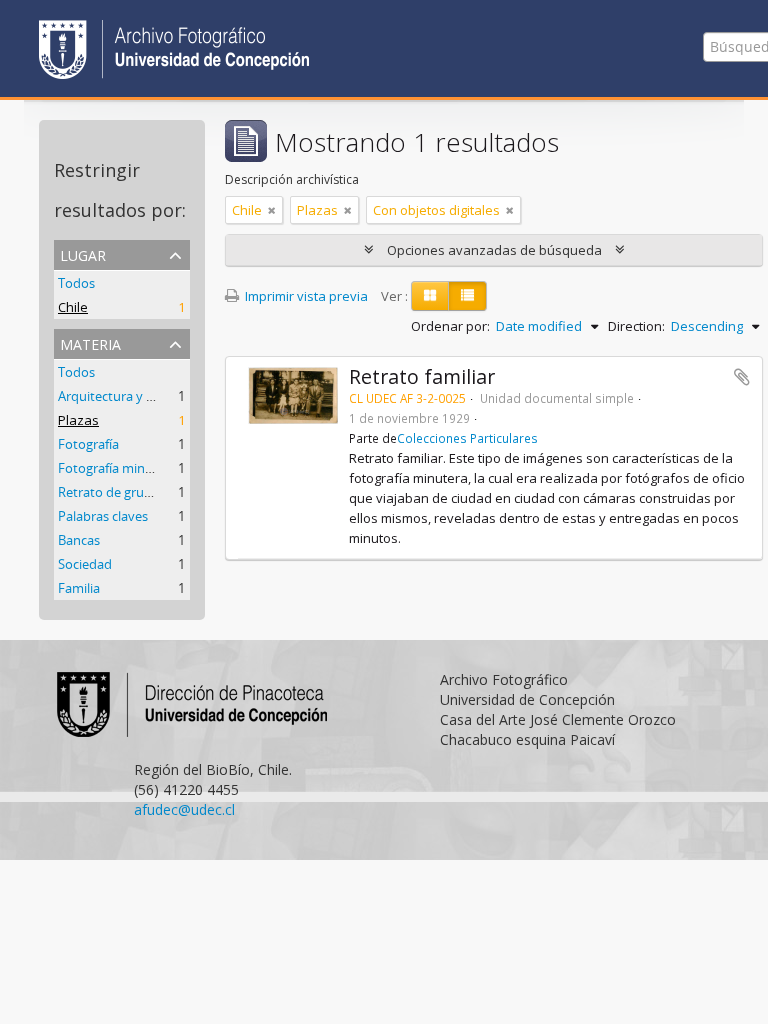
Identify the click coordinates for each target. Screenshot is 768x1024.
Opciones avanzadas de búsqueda (494, 250)
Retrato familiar (422, 376)
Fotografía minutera (117, 468)
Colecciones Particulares (467, 438)
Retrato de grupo (109, 492)
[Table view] (467, 296)
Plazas (78, 420)
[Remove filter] (272, 210)
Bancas (79, 540)
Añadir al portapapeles (742, 377)
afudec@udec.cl (184, 809)
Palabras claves (103, 516)
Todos (76, 283)
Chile (73, 307)
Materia (90, 342)
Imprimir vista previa (305, 296)
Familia (79, 588)
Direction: (636, 326)
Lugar (83, 253)
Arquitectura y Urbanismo (135, 396)
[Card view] (430, 296)
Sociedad (85, 564)
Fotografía (88, 444)
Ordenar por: (450, 326)
